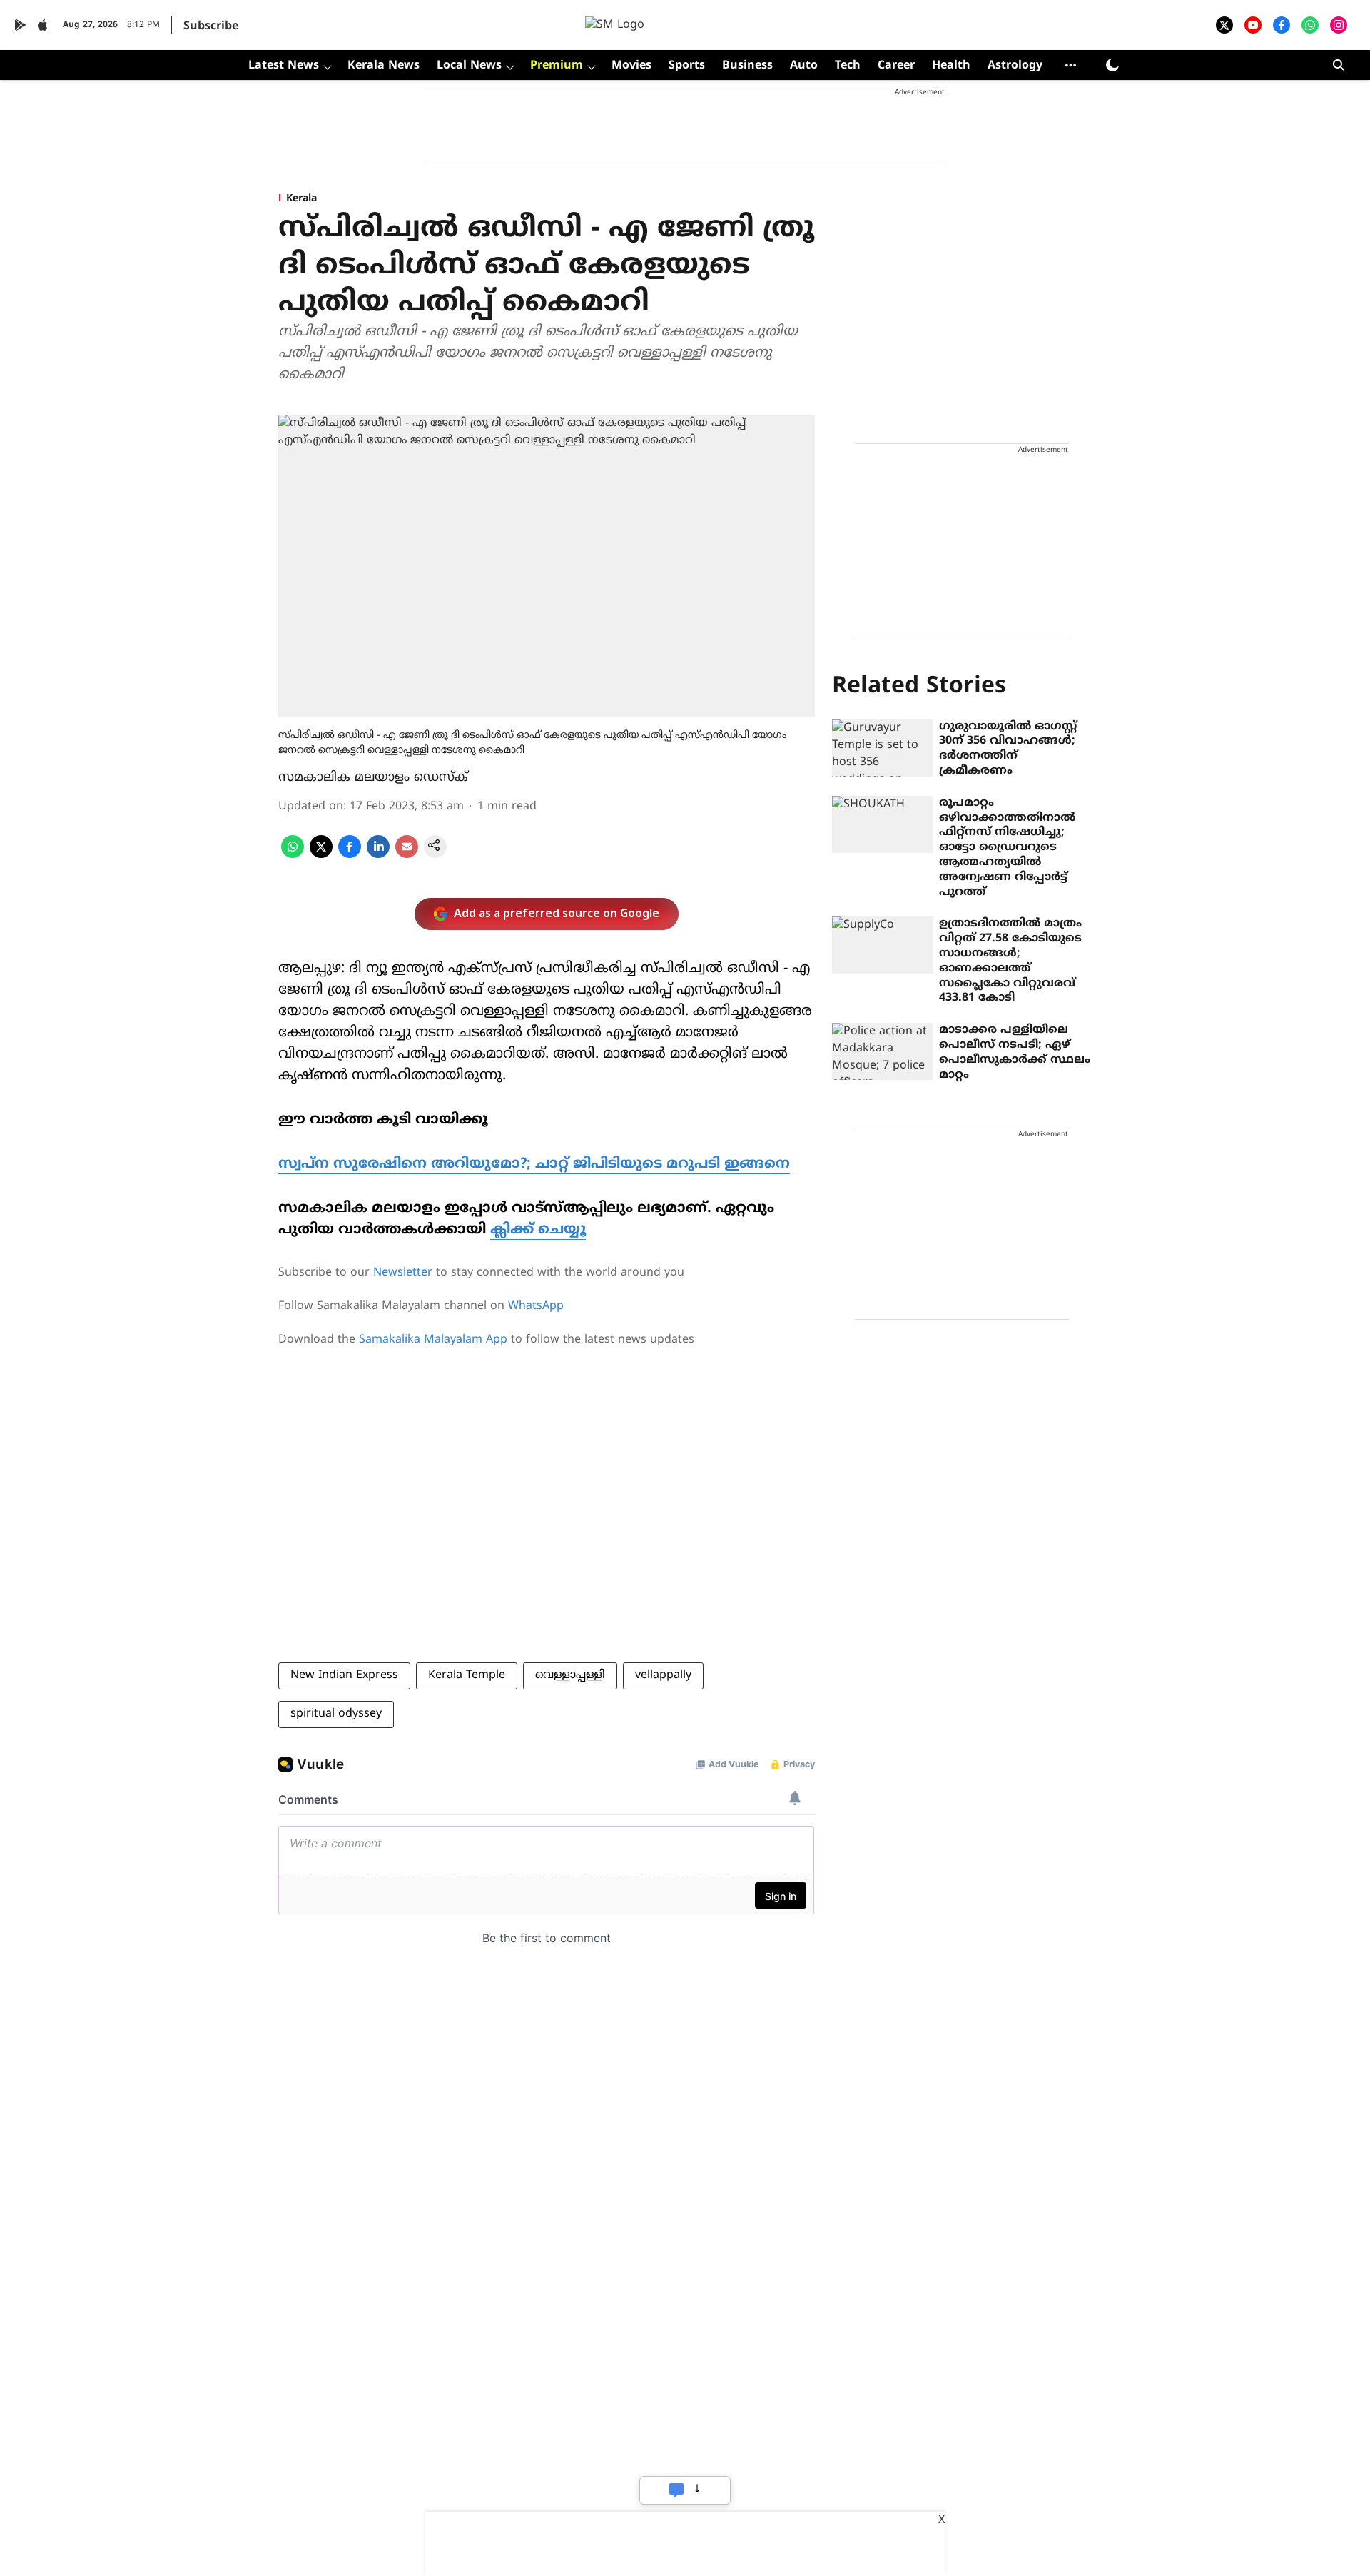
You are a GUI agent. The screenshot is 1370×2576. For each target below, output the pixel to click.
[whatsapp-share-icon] (293, 855)
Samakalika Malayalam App (433, 1340)
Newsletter (403, 1273)
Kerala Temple (467, 1675)
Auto (804, 66)
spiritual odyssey (336, 1714)
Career (896, 66)
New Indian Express (344, 1675)
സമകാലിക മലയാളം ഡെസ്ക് (373, 778)
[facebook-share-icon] (350, 855)
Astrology (1015, 66)
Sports (687, 66)
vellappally (663, 1675)
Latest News (284, 66)
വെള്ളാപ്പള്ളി (570, 1675)
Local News (469, 66)
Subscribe (211, 26)
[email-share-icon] (407, 855)
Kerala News (384, 66)
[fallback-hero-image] (883, 748)
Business (747, 66)
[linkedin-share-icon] (378, 855)
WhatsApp (536, 1306)
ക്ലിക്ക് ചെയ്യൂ (538, 1230)
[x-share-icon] (321, 855)
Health (951, 66)
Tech (848, 66)
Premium (557, 66)
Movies (631, 66)
